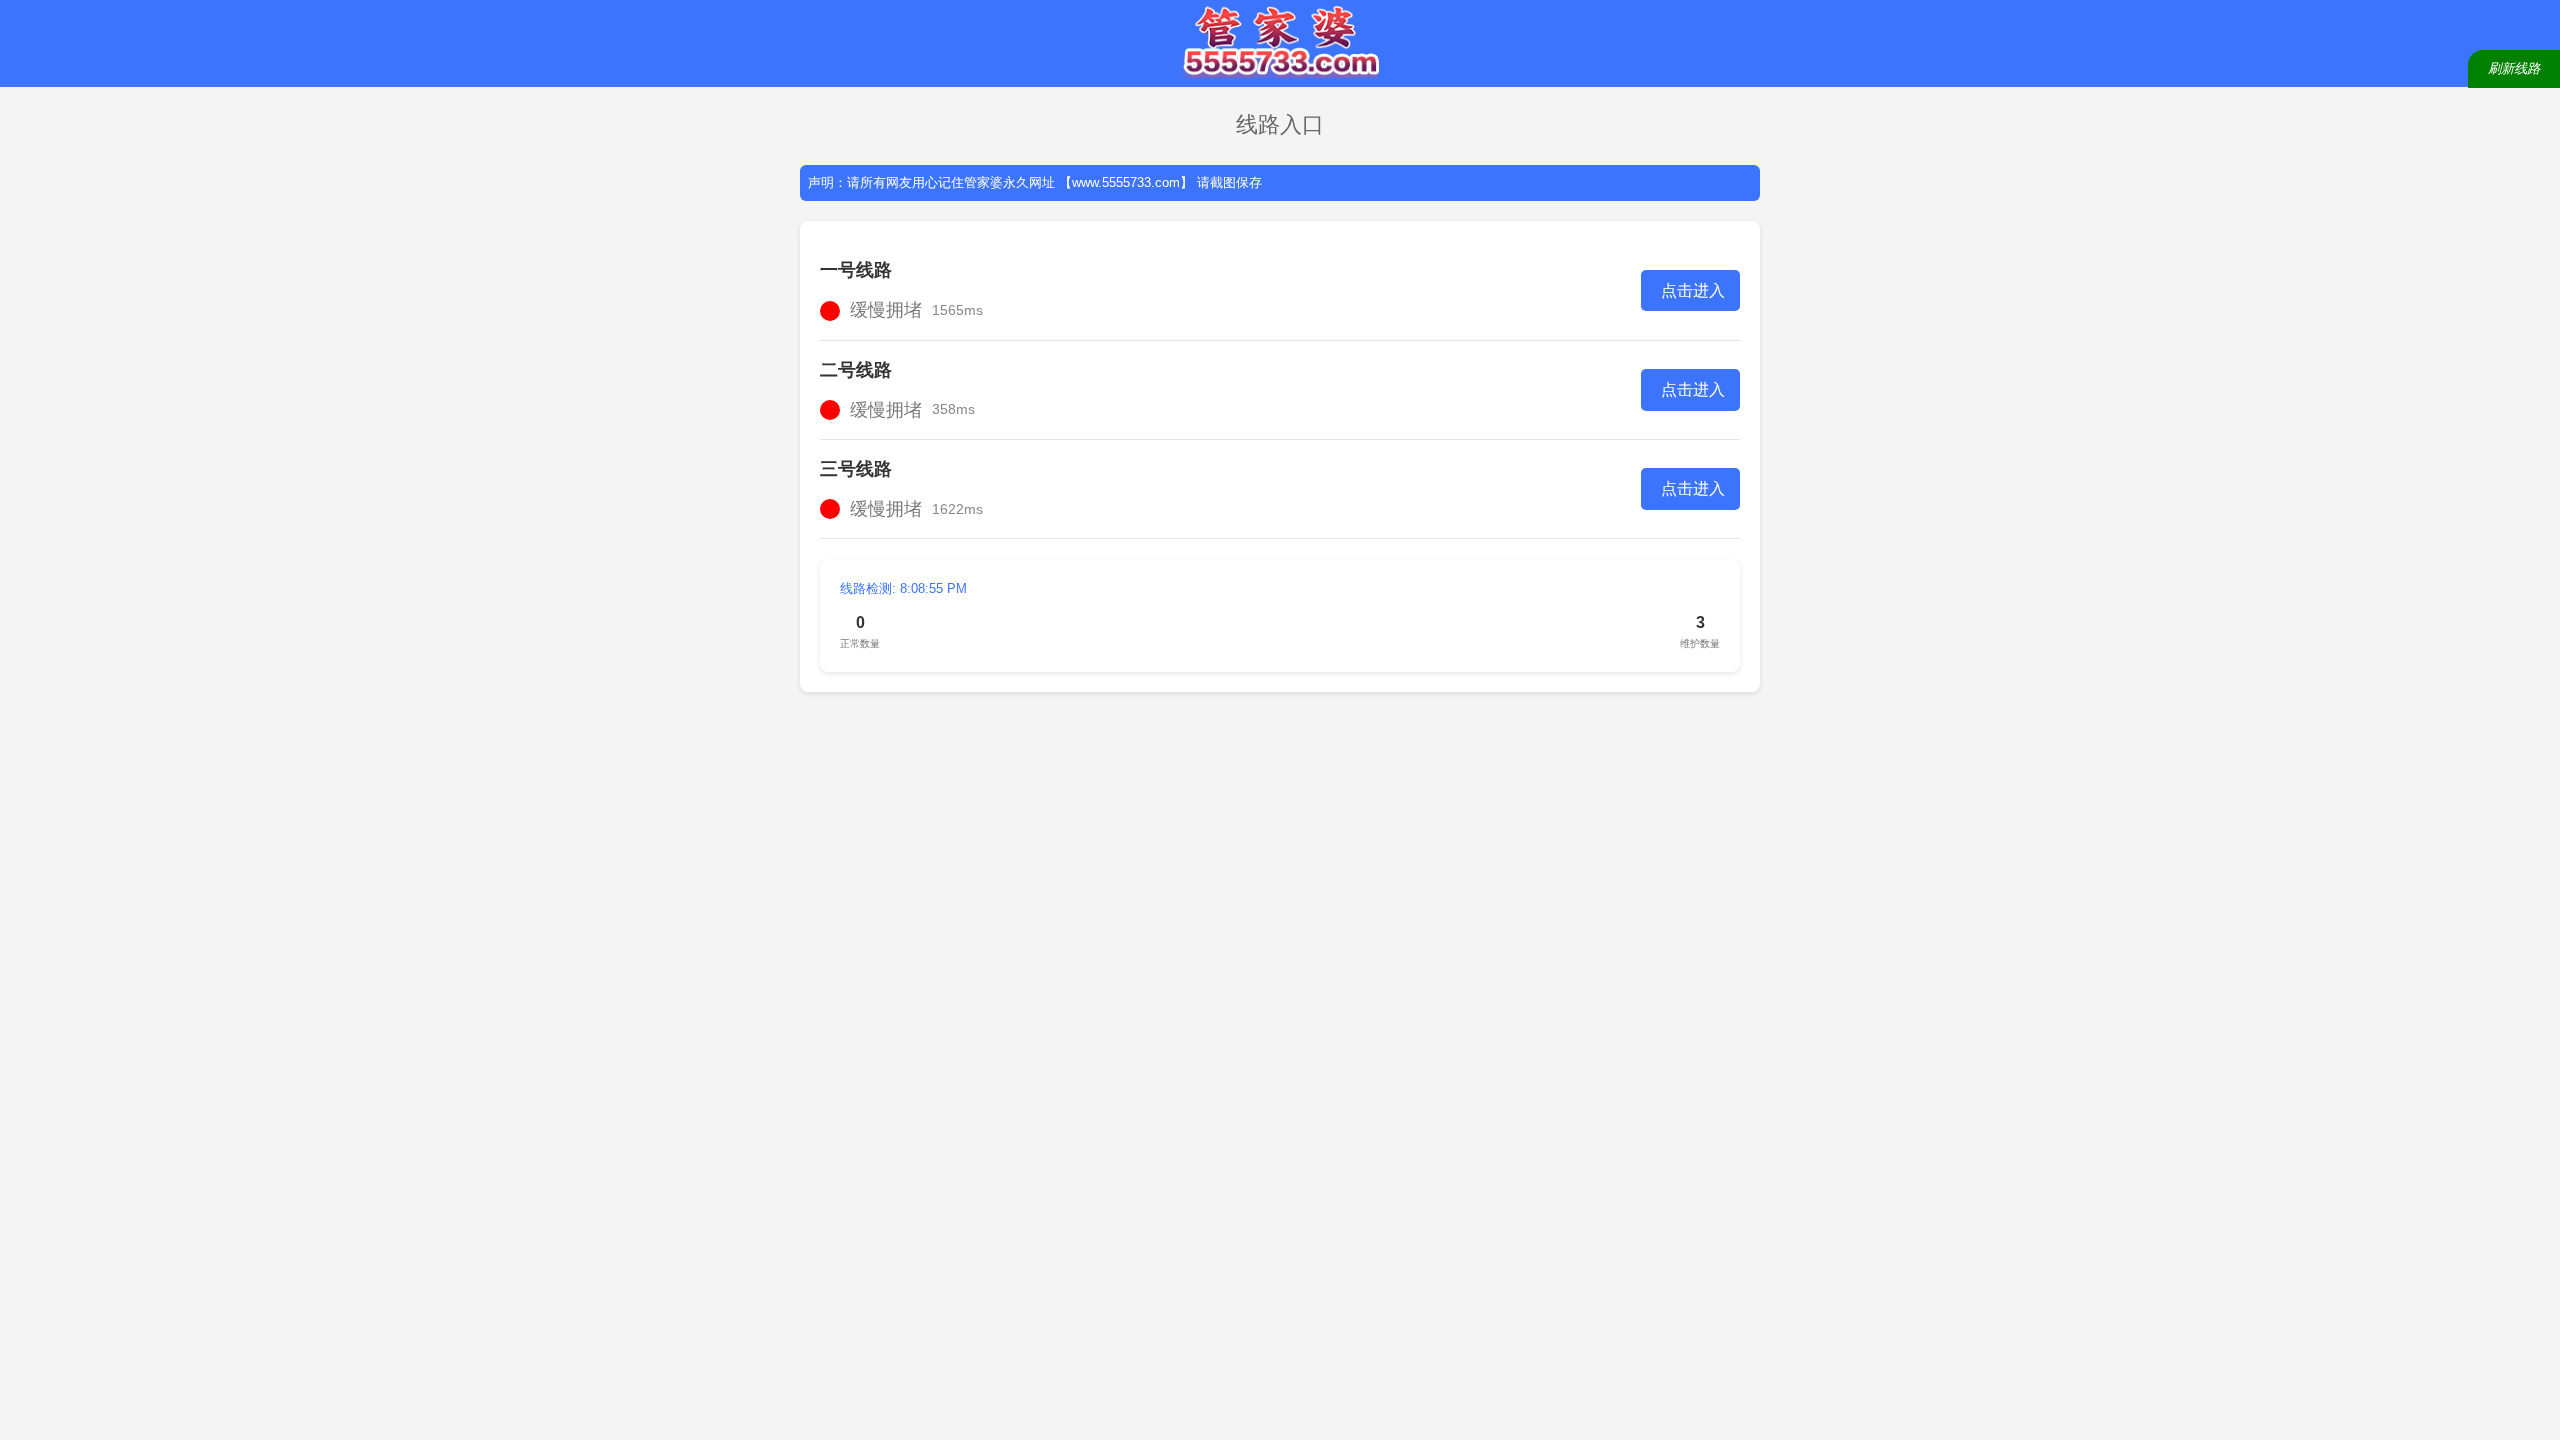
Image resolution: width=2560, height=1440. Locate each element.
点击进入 (1693, 290)
